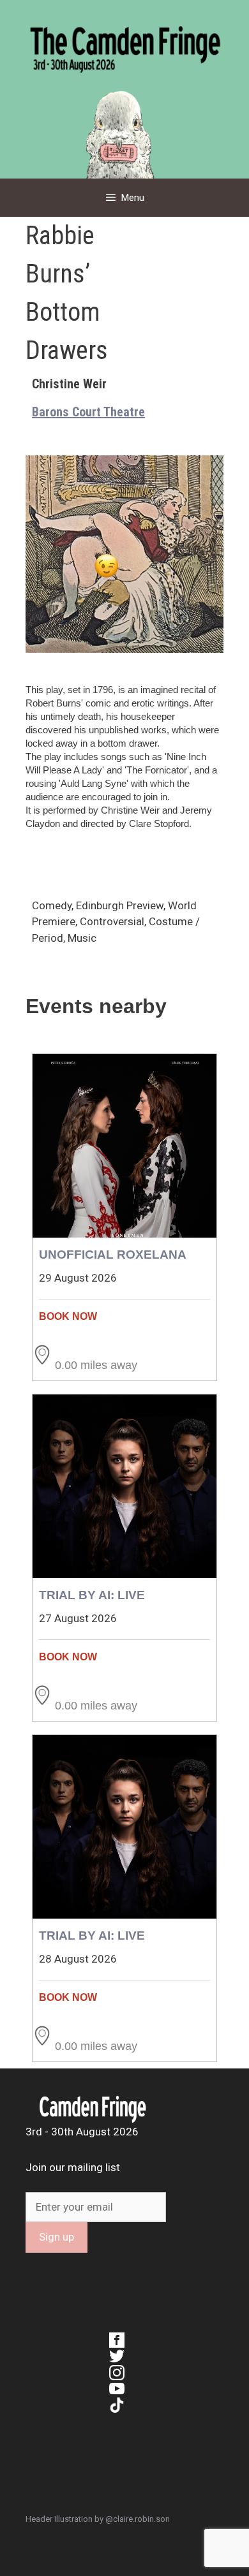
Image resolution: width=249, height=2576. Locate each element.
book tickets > (124, 1316)
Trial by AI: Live (92, 1595)
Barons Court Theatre (88, 412)
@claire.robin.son (138, 2519)
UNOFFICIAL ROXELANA (113, 1255)
